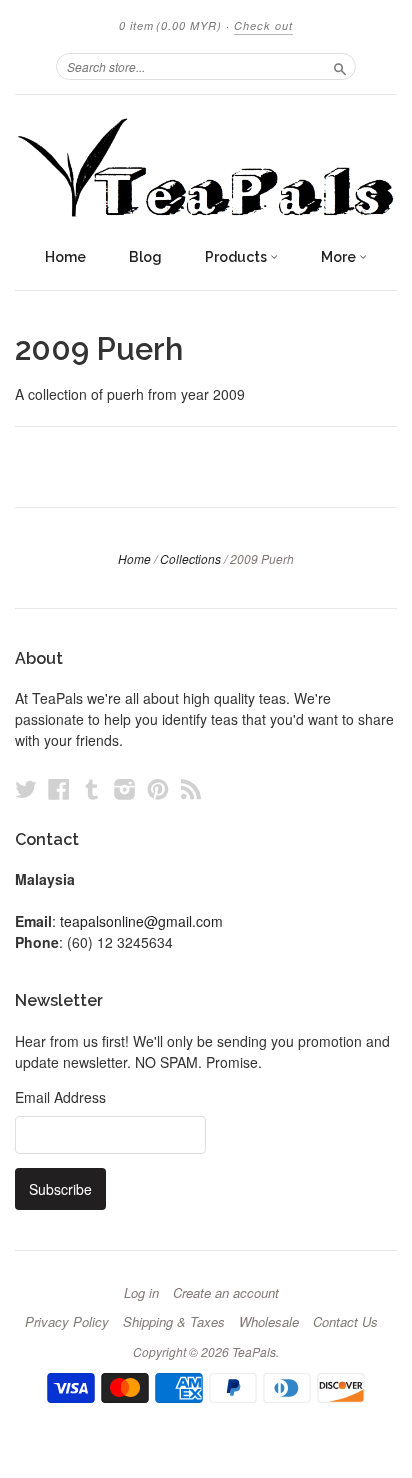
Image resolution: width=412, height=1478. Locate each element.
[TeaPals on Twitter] (26, 788)
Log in (141, 1293)
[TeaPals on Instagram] (125, 788)
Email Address (60, 1097)
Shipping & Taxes (174, 1322)
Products (237, 257)
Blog (145, 257)
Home (65, 257)
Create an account (226, 1293)
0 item (170, 25)
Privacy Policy (67, 1322)
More (340, 257)
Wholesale (269, 1322)
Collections (190, 558)
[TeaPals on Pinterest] (158, 788)
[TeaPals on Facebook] (59, 788)
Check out (263, 25)
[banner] (206, 166)
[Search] (340, 66)
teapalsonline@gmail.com (141, 921)
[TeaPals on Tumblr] (92, 788)
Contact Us (345, 1322)
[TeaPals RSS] (191, 788)
